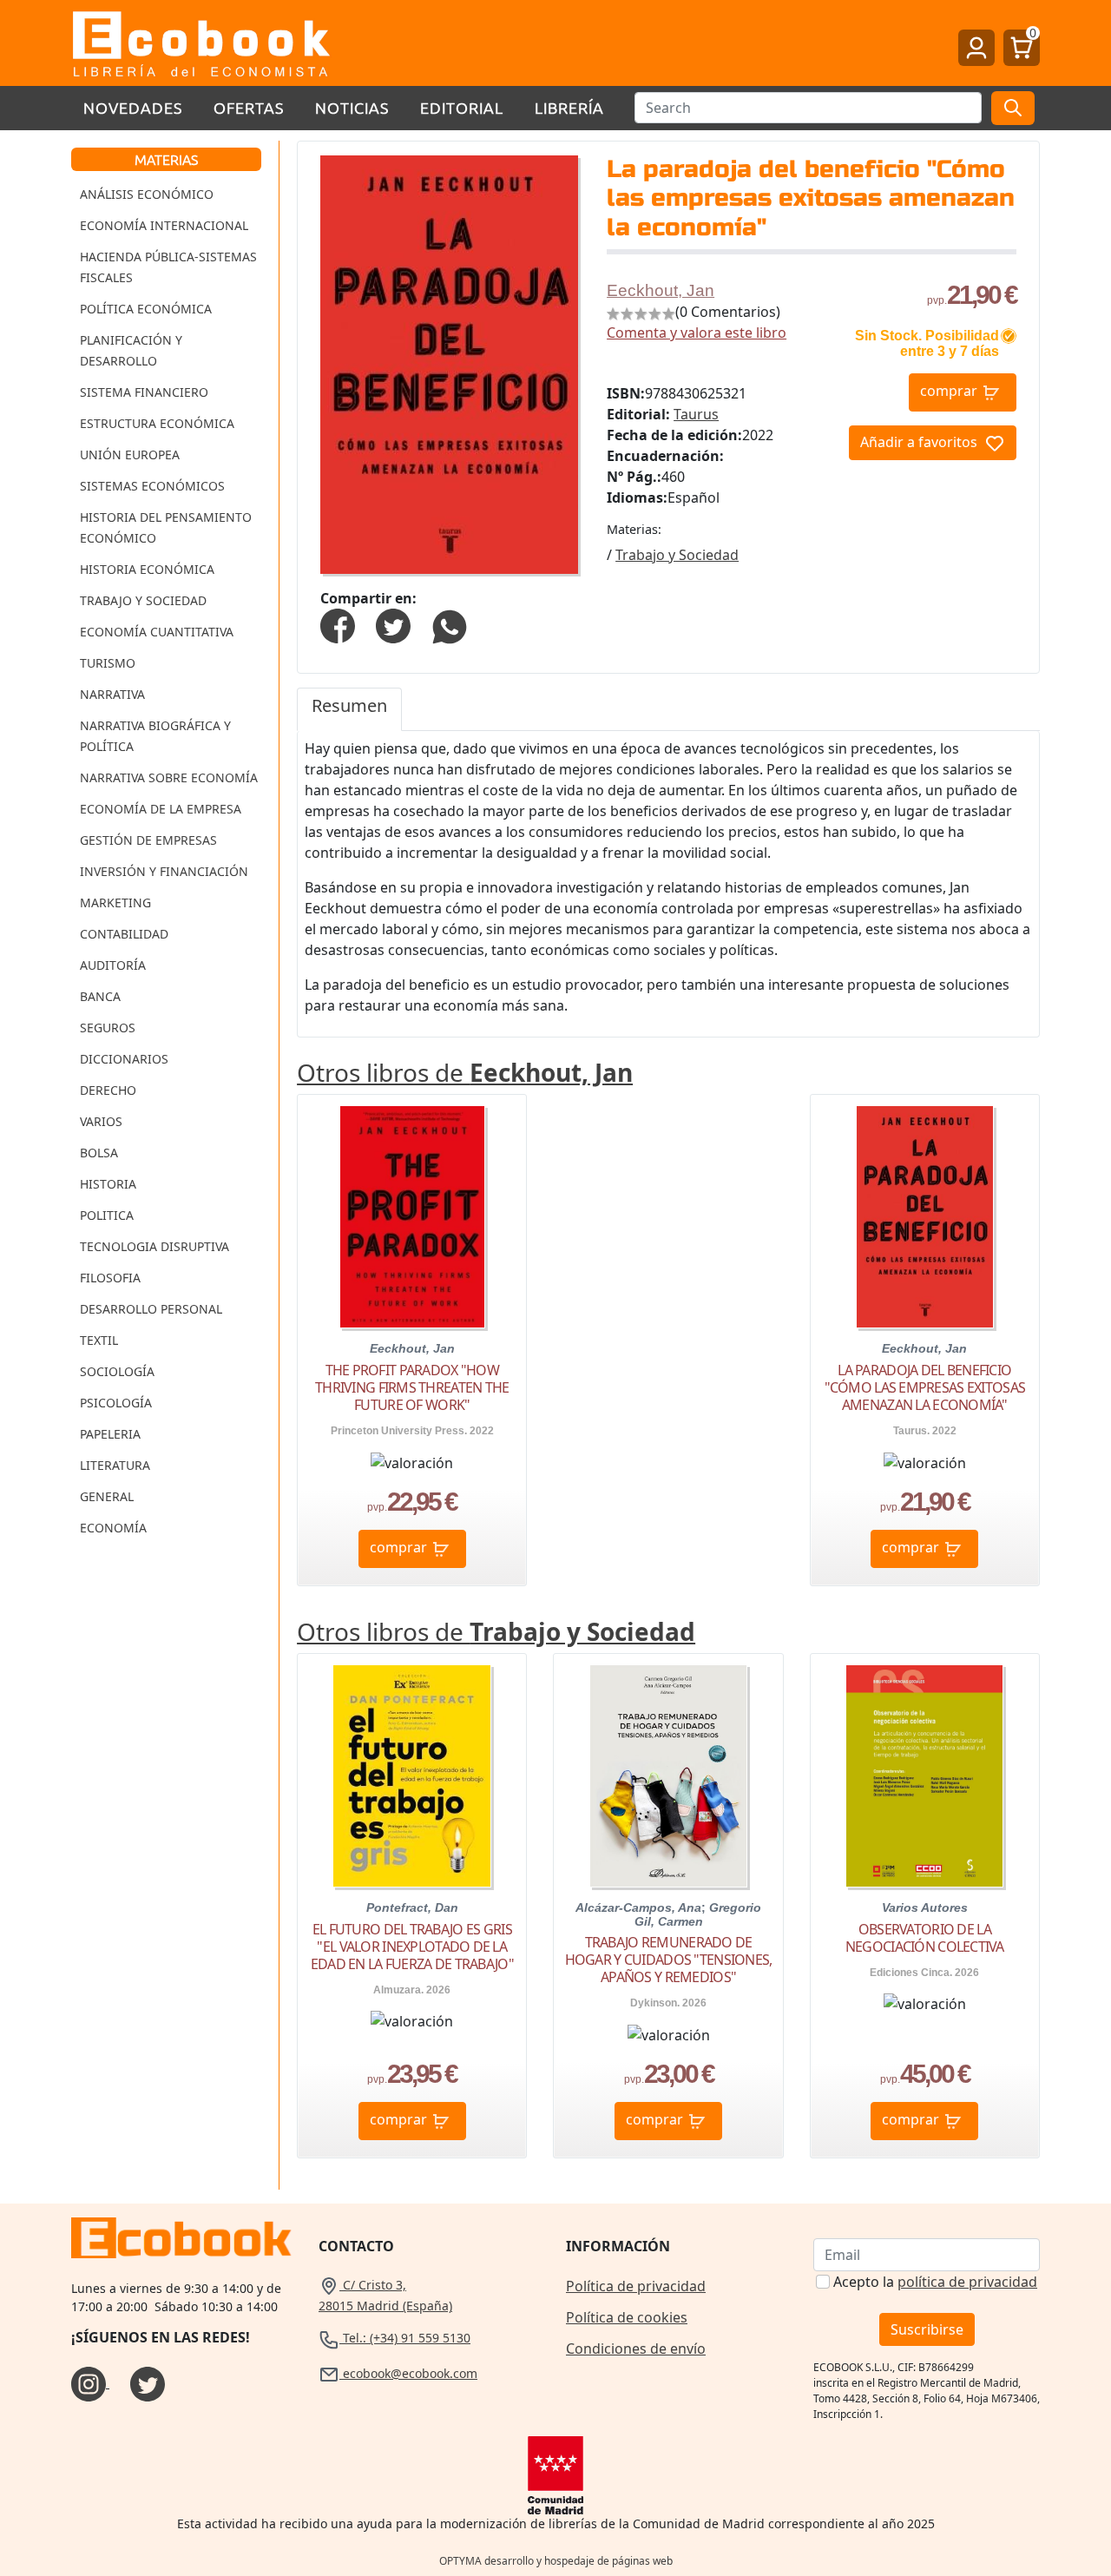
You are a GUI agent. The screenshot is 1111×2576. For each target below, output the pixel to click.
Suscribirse (927, 2329)
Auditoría (113, 965)
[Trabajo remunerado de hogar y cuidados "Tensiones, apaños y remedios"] (668, 1776)
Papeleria (110, 1434)
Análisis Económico (147, 194)
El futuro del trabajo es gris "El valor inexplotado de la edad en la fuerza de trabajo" (412, 1947)
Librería (569, 107)
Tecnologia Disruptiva (154, 1246)
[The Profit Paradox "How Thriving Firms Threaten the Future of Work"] (412, 1217)
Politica (107, 1215)
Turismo (108, 663)
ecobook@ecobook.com (408, 2373)
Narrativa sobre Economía (169, 777)
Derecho (108, 1090)
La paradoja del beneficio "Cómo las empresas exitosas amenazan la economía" (925, 1387)
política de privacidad (967, 2282)
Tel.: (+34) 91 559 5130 (405, 2338)
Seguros (108, 1028)
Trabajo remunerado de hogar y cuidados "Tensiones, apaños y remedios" (668, 1960)
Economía (113, 1528)
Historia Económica (147, 569)
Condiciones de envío (636, 2349)
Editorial (462, 107)
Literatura (115, 1465)
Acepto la (935, 2282)
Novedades (133, 107)
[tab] (349, 709)
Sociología (117, 1371)
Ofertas (249, 107)
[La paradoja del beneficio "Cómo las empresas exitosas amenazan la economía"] (925, 1217)
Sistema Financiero (144, 392)
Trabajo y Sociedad (143, 600)
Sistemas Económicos (152, 486)
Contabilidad (124, 934)
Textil (99, 1340)
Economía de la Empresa (161, 809)
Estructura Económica (157, 423)
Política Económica (146, 309)
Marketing (115, 903)
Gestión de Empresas (148, 840)
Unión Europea (130, 455)
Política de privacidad (636, 2286)
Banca (100, 996)
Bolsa (99, 1153)
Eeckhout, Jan (661, 290)
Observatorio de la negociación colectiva (925, 1938)
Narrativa (112, 694)
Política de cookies (627, 2317)
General (107, 1496)
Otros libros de (465, 1072)
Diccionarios (124, 1059)
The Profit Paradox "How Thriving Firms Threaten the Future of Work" (412, 1387)
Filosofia (110, 1278)
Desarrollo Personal (151, 1309)
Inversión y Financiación (164, 871)
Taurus (696, 414)
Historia (108, 1184)
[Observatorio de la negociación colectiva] (924, 1776)
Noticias (352, 107)
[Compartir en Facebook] (338, 624)
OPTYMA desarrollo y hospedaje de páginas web (556, 2561)
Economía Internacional (164, 225)
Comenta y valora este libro (697, 333)
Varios (101, 1121)
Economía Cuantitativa (157, 632)
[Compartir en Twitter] (393, 624)
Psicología (116, 1403)
